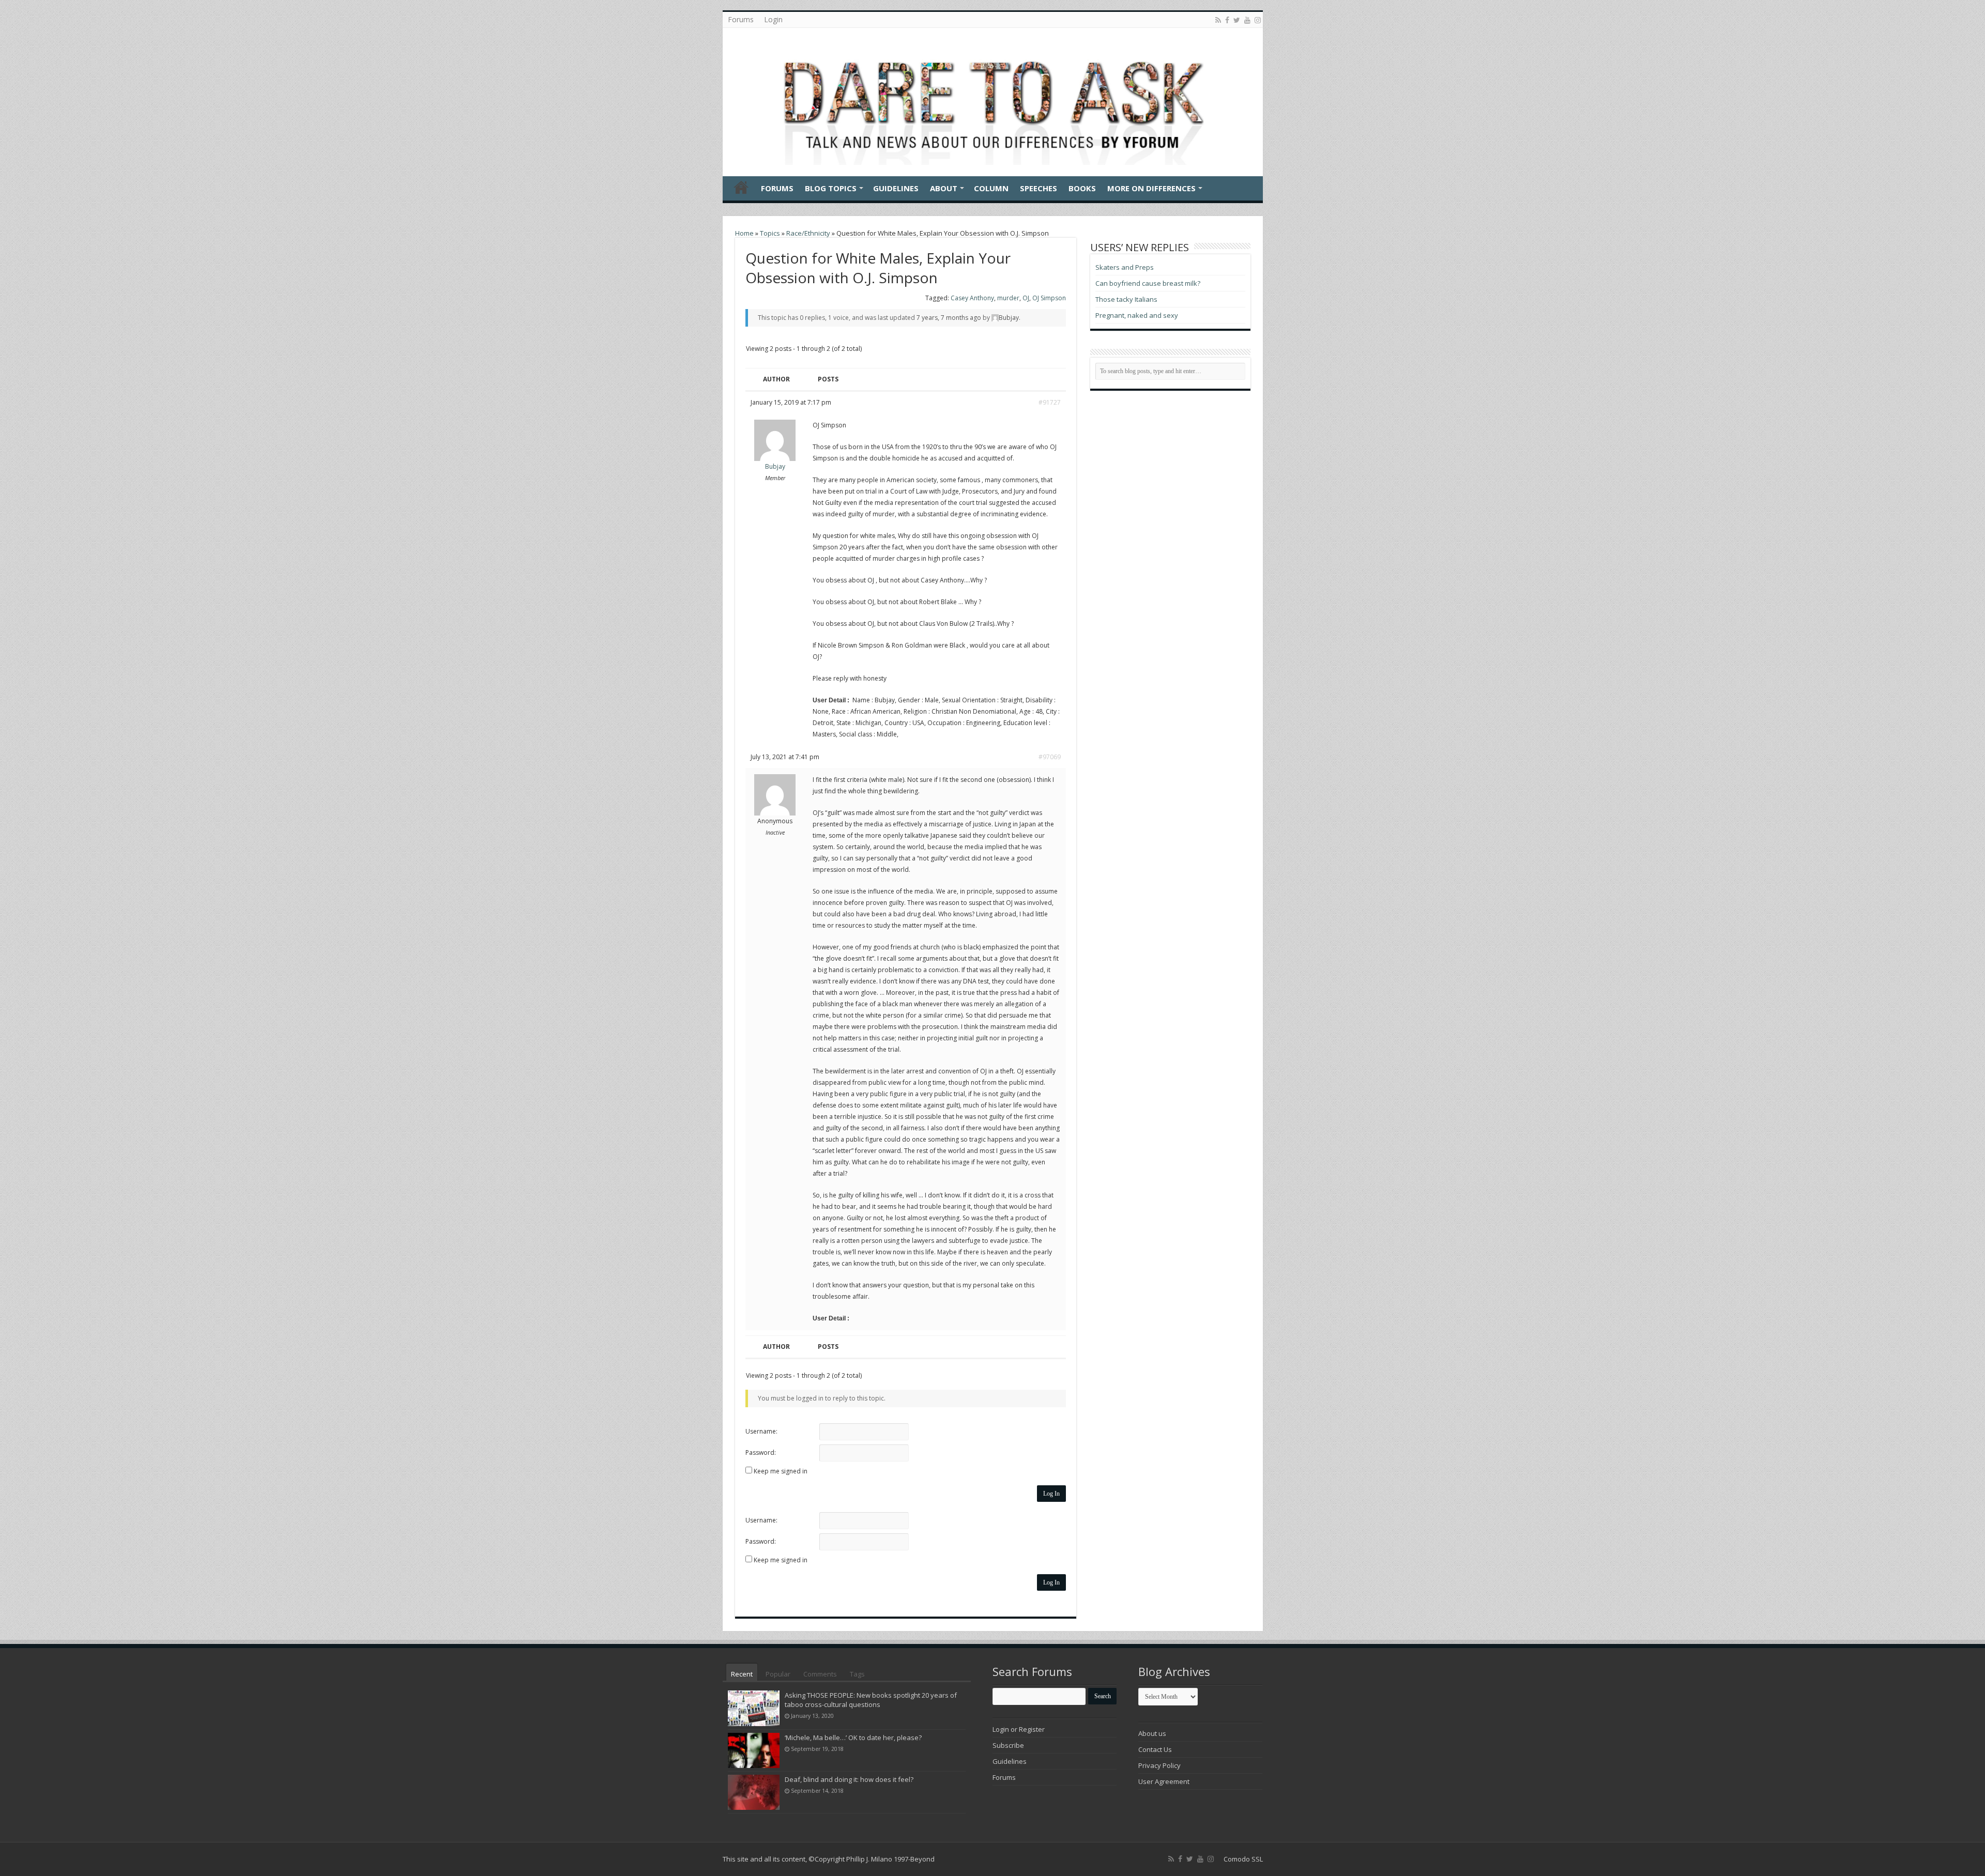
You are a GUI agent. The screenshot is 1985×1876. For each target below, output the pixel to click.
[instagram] (1258, 20)
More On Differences (1151, 188)
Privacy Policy (1159, 1765)
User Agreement (1164, 1781)
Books (1082, 188)
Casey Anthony (972, 298)
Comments (820, 1674)
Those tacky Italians (1126, 299)
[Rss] (1218, 20)
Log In (1051, 1494)
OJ (1026, 298)
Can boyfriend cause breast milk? (1148, 283)
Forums (741, 19)
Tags (857, 1674)
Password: (761, 1452)
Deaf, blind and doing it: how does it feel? (849, 1779)
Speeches (1039, 188)
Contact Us (1155, 1749)
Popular (778, 1674)
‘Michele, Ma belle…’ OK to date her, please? (853, 1737)
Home (741, 187)
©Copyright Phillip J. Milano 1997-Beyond (872, 1859)
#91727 (1050, 402)
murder (1008, 298)
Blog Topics (831, 188)
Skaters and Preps (1125, 267)
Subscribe (1008, 1745)
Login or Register (1019, 1729)
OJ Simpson (1049, 298)
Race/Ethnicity (808, 233)
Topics (770, 233)
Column (991, 188)
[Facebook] (1227, 20)
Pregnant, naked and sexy (1137, 315)
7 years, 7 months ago (949, 318)
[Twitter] (1237, 20)
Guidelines (896, 188)
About (944, 188)
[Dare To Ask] (993, 99)
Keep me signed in (781, 1471)
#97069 (1050, 757)
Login (773, 19)
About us (1152, 1733)
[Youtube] (1247, 20)
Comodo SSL (1243, 1859)
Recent (742, 1674)
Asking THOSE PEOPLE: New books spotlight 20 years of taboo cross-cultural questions (871, 1700)
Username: (761, 1431)
